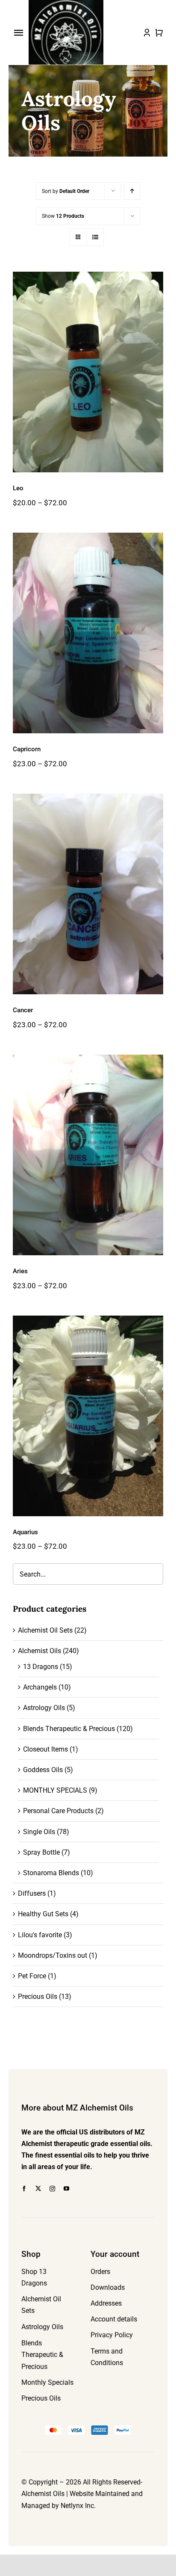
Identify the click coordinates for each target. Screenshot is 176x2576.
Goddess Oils (43, 1770)
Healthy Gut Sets (43, 1914)
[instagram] (52, 2189)
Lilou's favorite (40, 1935)
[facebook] (24, 2189)
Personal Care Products (58, 1811)
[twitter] (38, 2189)
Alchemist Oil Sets (45, 1630)
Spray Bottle (41, 1852)
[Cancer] (88, 894)
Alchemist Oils (40, 1651)
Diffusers (32, 1893)
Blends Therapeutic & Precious (69, 1729)
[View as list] (95, 237)
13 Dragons (41, 1667)
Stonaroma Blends (51, 1873)
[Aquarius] (88, 1416)
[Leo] (88, 372)
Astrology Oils (44, 1708)
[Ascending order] (132, 191)
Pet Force (32, 1976)
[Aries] (88, 1155)
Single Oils (39, 1832)
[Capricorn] (88, 633)
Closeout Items (45, 1749)
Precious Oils (38, 1996)
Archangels (40, 1687)
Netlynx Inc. (78, 2506)
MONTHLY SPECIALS (55, 1790)
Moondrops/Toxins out (53, 1955)
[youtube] (66, 2189)
